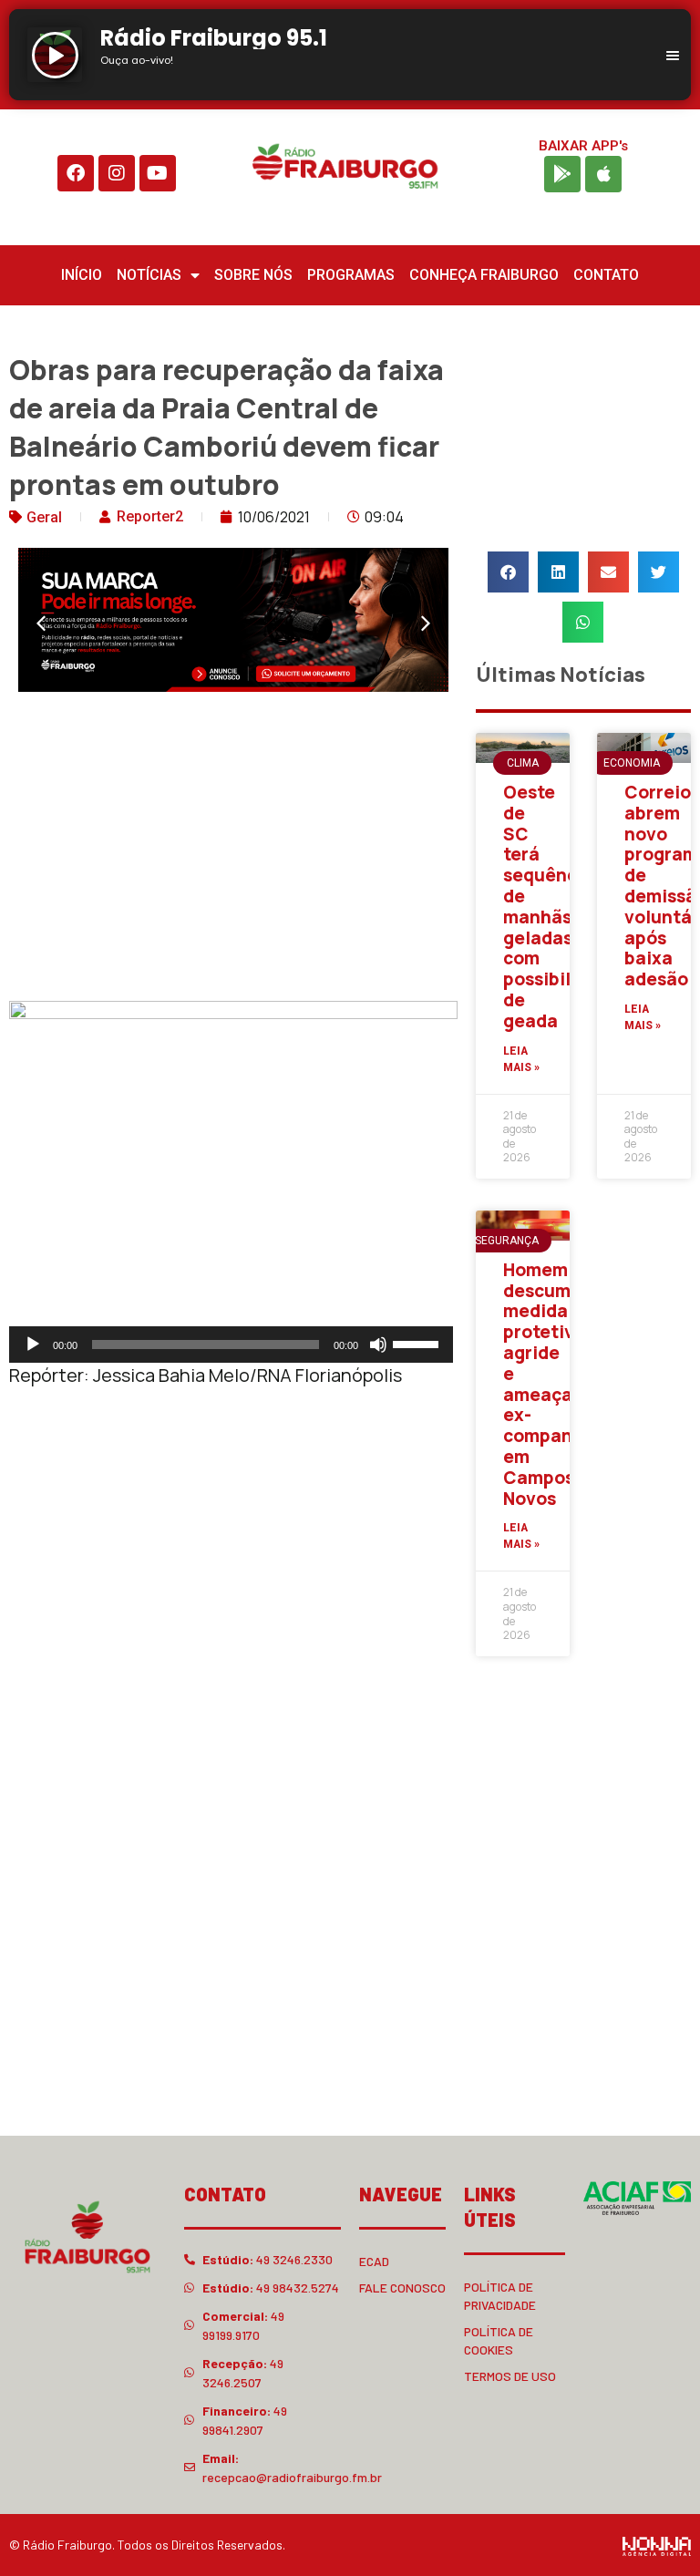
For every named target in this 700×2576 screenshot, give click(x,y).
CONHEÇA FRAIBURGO (484, 275)
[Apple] (603, 174)
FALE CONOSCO (402, 2287)
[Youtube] (158, 173)
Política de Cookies (499, 2340)
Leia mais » (521, 1059)
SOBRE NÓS (253, 275)
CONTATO (606, 275)
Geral (44, 517)
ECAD (374, 2261)
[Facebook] (76, 173)
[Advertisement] (233, 850)
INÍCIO (82, 275)
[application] (231, 1345)
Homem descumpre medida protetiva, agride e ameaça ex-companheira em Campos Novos (561, 1384)
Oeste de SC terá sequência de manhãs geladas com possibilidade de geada (561, 907)
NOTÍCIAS (149, 275)
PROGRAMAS (351, 275)
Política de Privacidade (500, 2296)
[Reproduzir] (33, 1345)
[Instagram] (117, 173)
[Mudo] (378, 1345)
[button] (41, 623)
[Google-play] (562, 174)
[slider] (418, 1343)
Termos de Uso (510, 2376)
